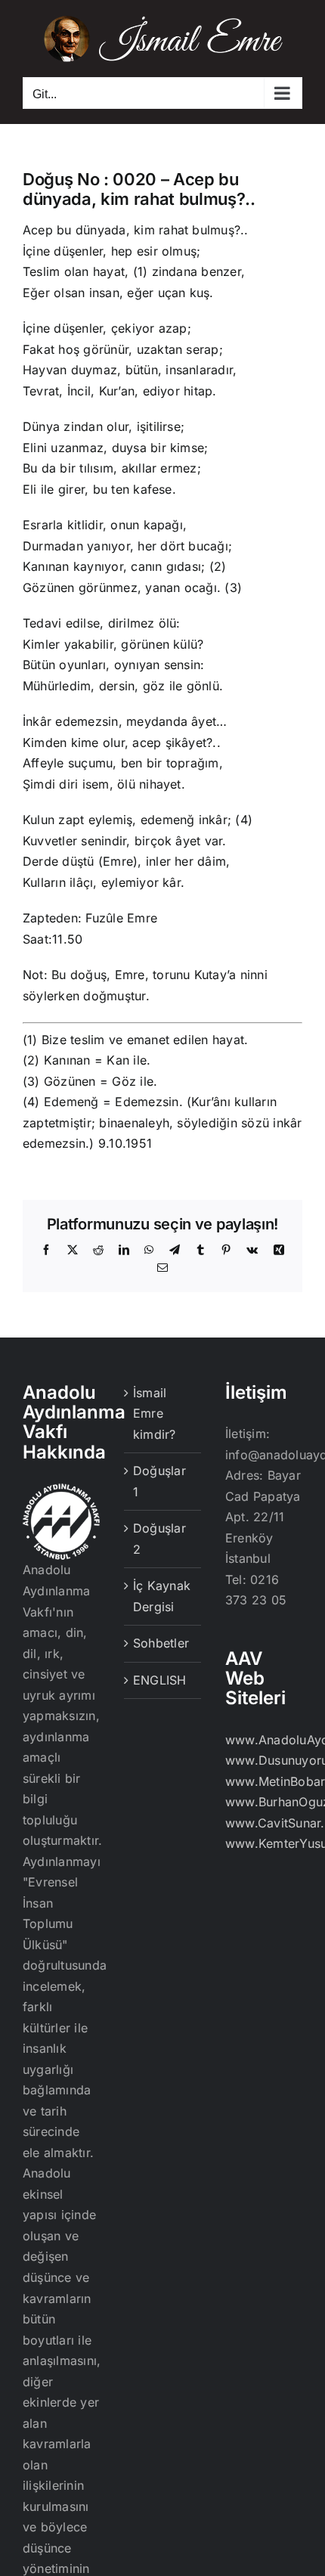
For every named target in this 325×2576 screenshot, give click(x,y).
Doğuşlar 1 (159, 1481)
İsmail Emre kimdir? (155, 1414)
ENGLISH (160, 1680)
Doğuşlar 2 (159, 1539)
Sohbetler (161, 1643)
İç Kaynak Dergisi (162, 1596)
